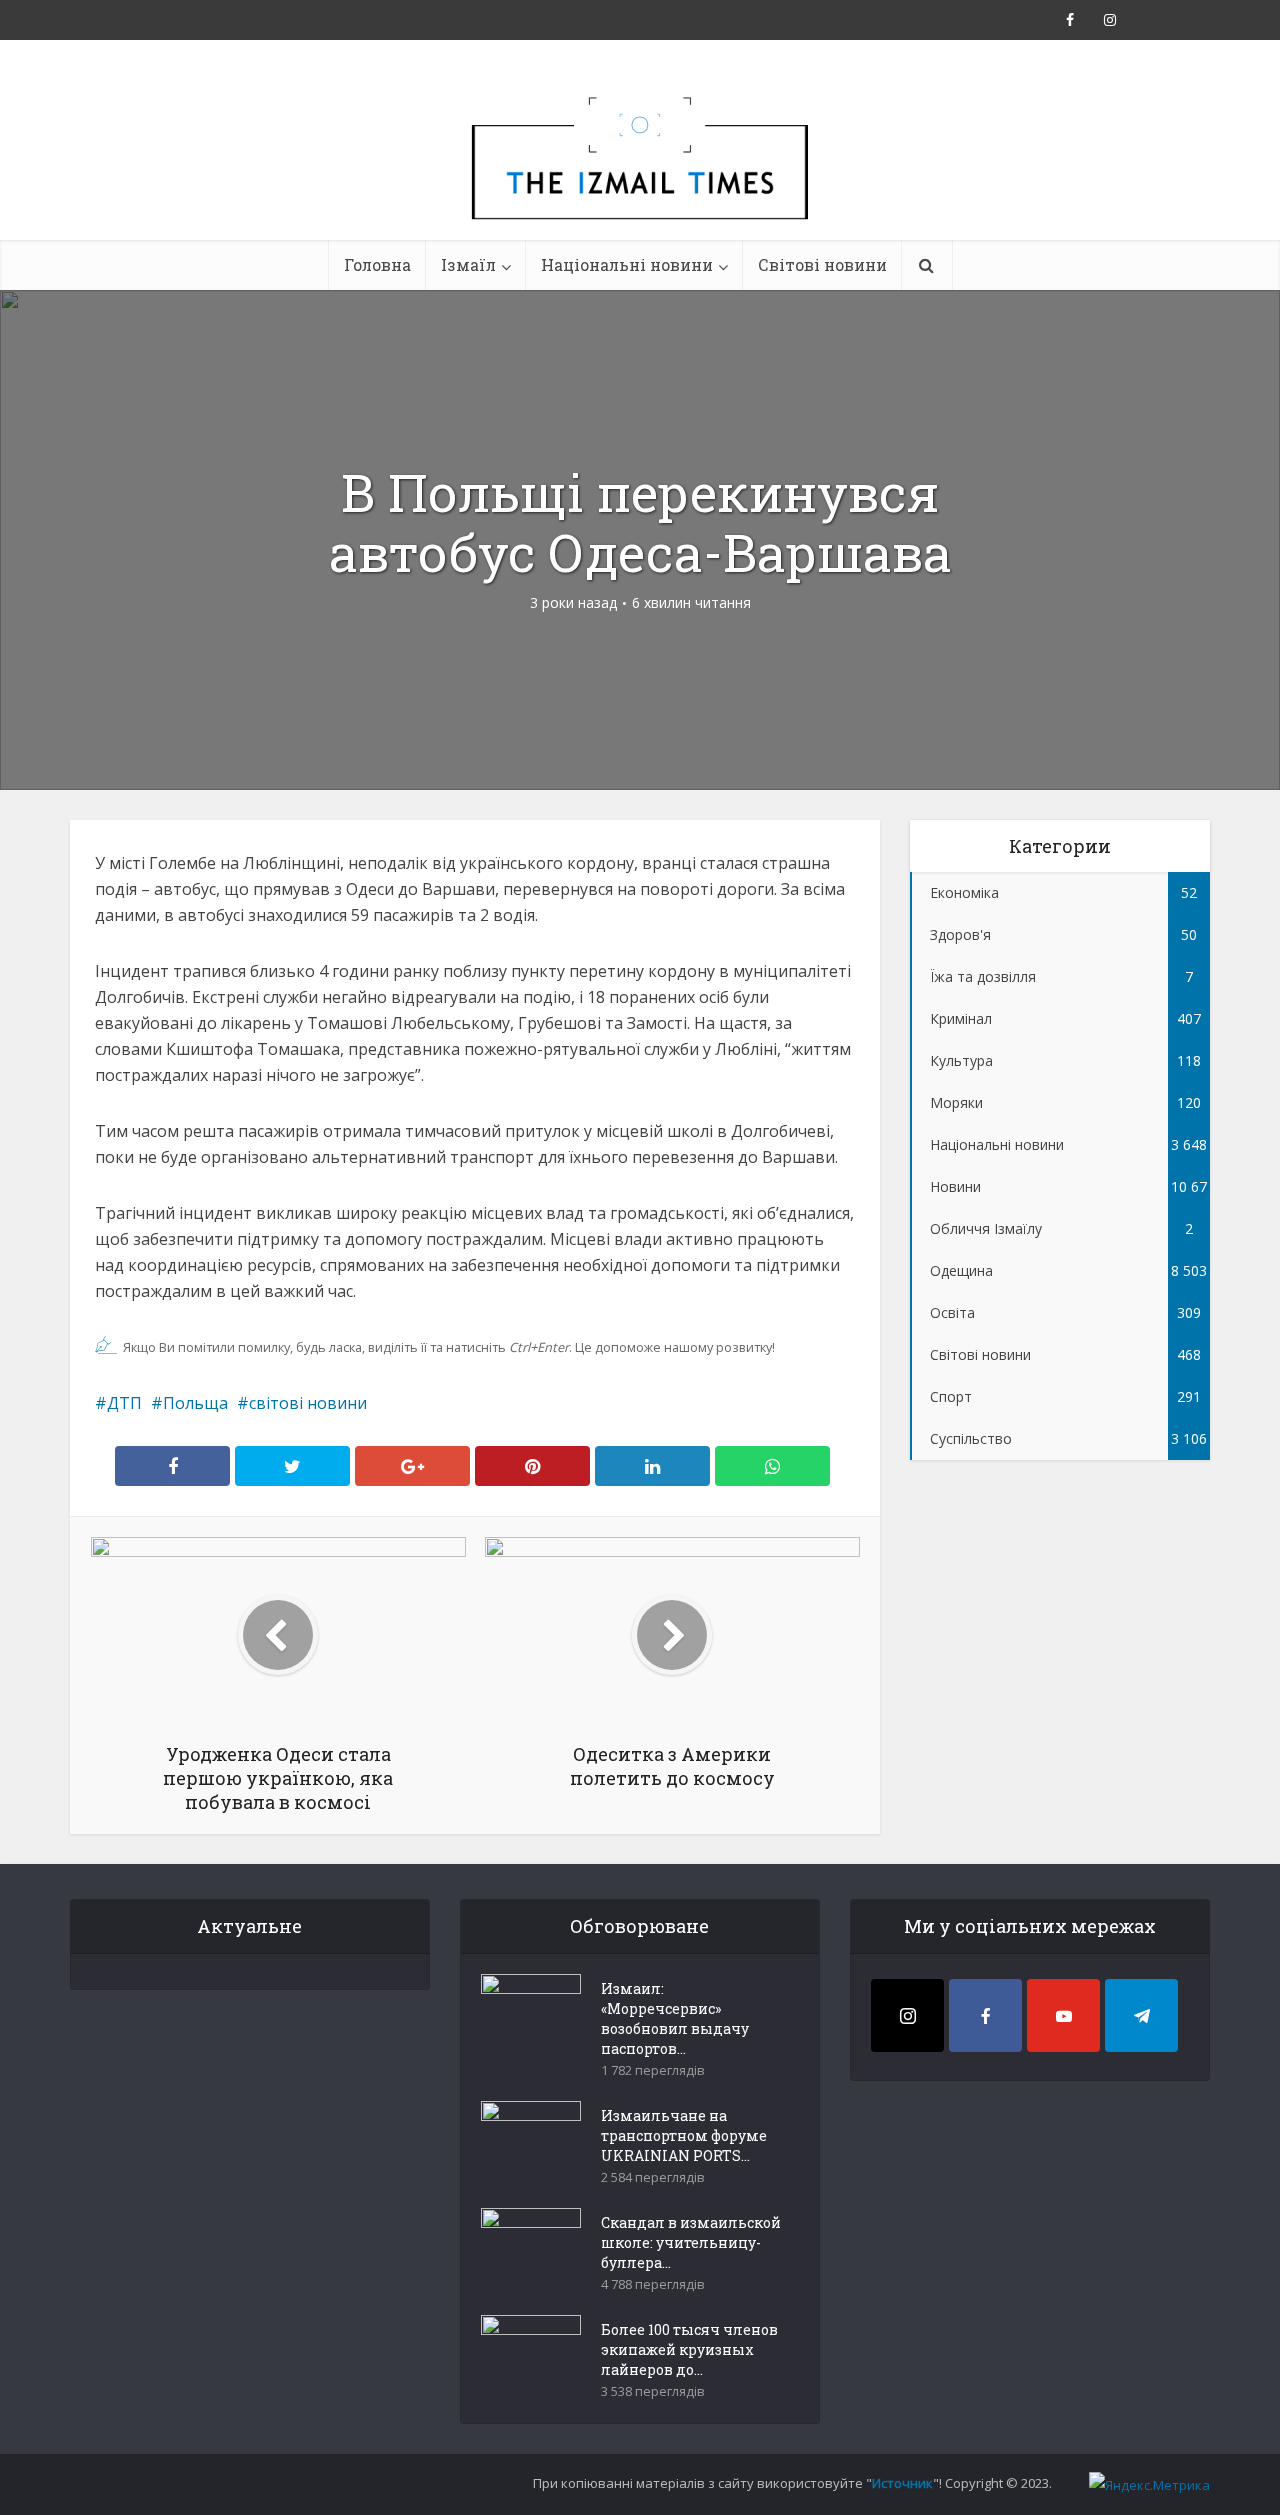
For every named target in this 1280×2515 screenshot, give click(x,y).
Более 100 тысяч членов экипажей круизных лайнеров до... (689, 2349)
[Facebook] (985, 2015)
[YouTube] (1063, 2015)
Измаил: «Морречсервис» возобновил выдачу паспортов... (675, 2018)
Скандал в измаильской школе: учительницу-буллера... (691, 2242)
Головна (377, 264)
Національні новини (627, 264)
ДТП (124, 1403)
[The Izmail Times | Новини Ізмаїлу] (640, 180)
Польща (195, 1403)
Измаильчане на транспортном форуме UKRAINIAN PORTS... (684, 2135)
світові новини (308, 1403)
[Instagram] (907, 2015)
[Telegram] (1141, 2015)
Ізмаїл (468, 264)
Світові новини (822, 264)
